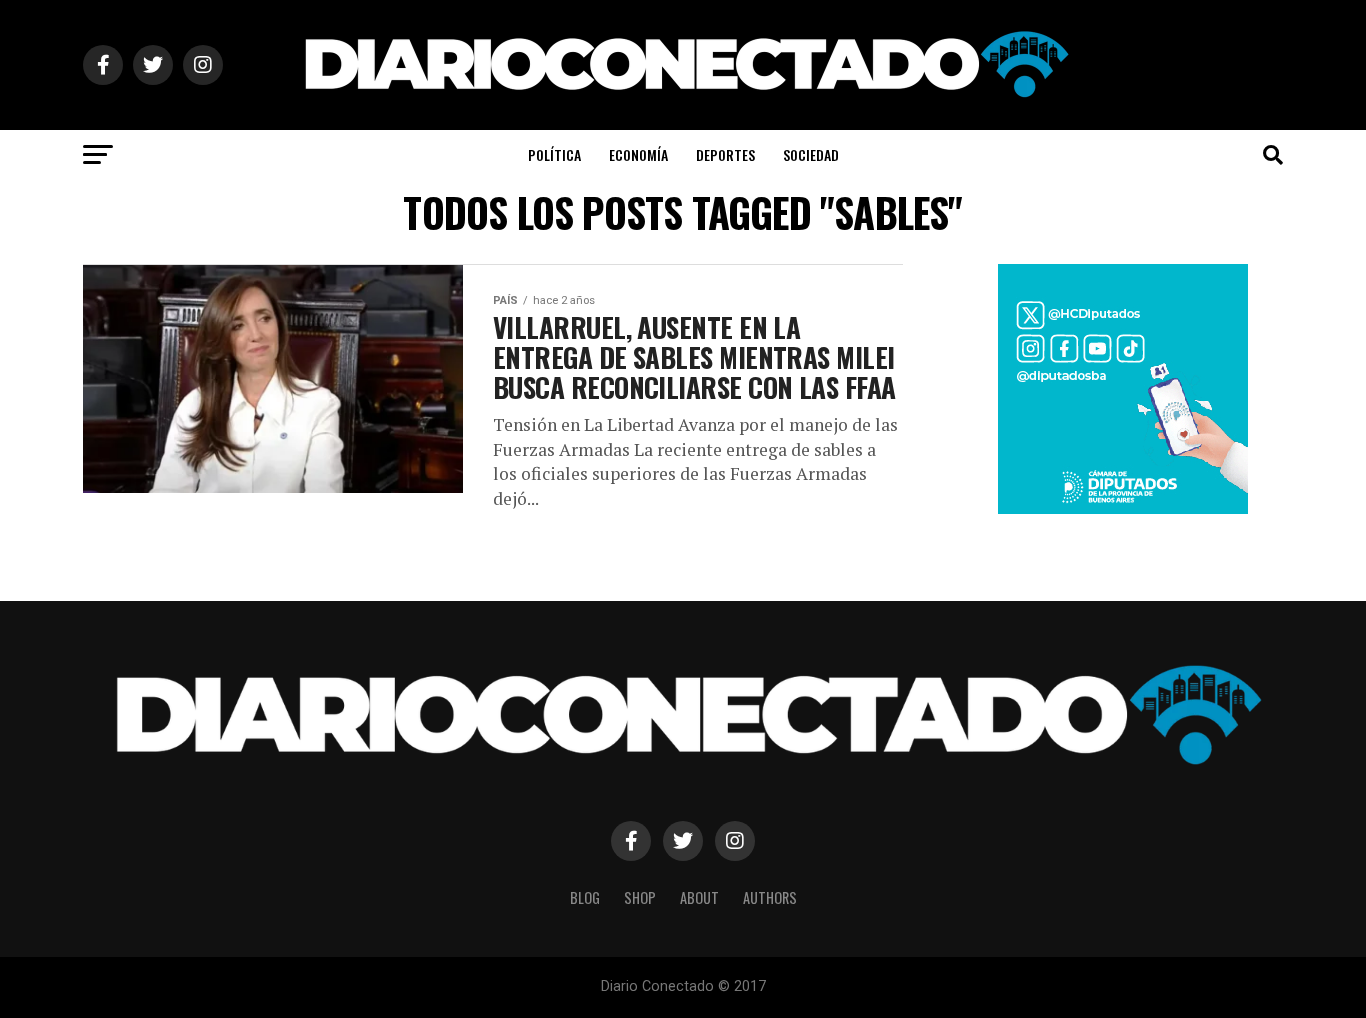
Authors (770, 897)
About (699, 897)
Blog (585, 897)
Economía (638, 154)
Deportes (725, 154)
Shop (640, 897)
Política (554, 154)
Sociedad (811, 154)
